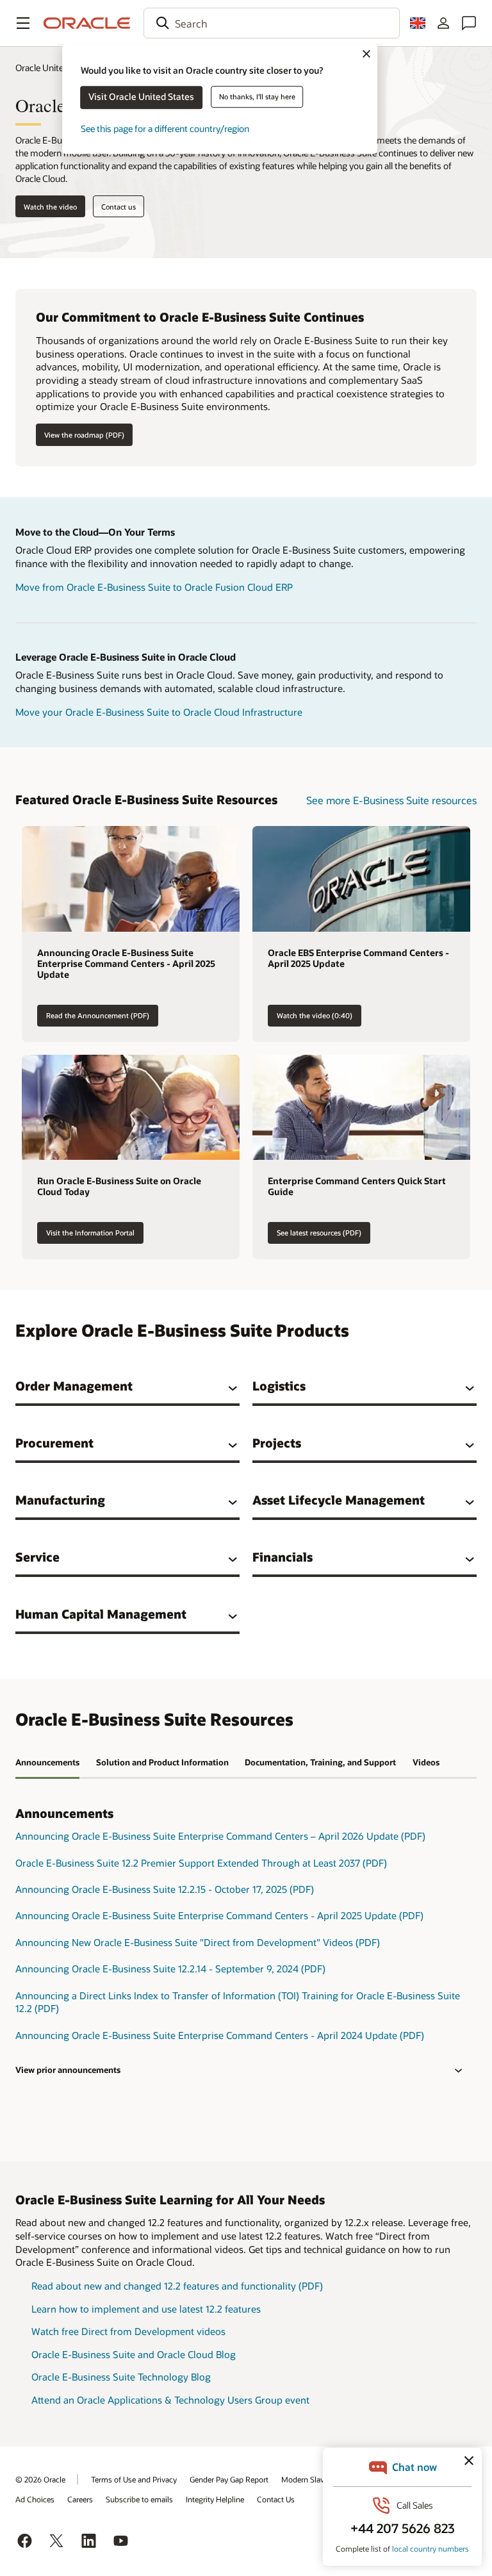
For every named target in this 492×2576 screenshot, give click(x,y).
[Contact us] (469, 23)
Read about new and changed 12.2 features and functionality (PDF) (177, 2286)
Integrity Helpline (215, 2499)
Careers (80, 2499)
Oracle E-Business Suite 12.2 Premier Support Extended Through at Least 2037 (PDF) (201, 1863)
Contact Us (276, 2499)
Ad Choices (35, 2499)
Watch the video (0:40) (315, 1015)
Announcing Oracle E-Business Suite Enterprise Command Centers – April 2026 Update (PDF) (220, 1836)
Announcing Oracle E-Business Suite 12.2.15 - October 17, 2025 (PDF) (165, 1889)
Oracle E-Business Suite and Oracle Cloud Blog (134, 2354)
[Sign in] (443, 23)
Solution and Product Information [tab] (162, 1762)
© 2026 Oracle (40, 2479)
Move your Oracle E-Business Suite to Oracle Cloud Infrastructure (159, 712)
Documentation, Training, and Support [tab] (320, 1762)
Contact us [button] (119, 207)
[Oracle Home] (87, 23)
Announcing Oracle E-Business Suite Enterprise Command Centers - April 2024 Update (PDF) (220, 2035)
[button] (23, 23)
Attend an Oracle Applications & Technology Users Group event (170, 2400)
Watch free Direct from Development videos (128, 2331)
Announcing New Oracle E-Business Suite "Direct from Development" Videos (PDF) (198, 1942)
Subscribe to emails (139, 2499)
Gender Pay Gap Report (229, 2479)
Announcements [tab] (47, 1762)
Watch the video (50, 207)
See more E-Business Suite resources (391, 800)
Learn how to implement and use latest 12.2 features (146, 2309)
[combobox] (272, 23)
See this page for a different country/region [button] (165, 128)
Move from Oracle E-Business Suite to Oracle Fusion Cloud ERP (154, 587)
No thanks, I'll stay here (257, 96)
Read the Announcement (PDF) (98, 1015)
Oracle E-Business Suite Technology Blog (121, 2377)
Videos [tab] (426, 1762)
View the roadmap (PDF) (84, 435)
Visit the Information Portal (90, 1233)
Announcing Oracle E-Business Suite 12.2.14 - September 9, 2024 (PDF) (170, 1969)
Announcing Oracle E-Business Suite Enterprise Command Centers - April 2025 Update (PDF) (219, 1915)
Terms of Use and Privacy (134, 2479)
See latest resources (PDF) (319, 1233)
